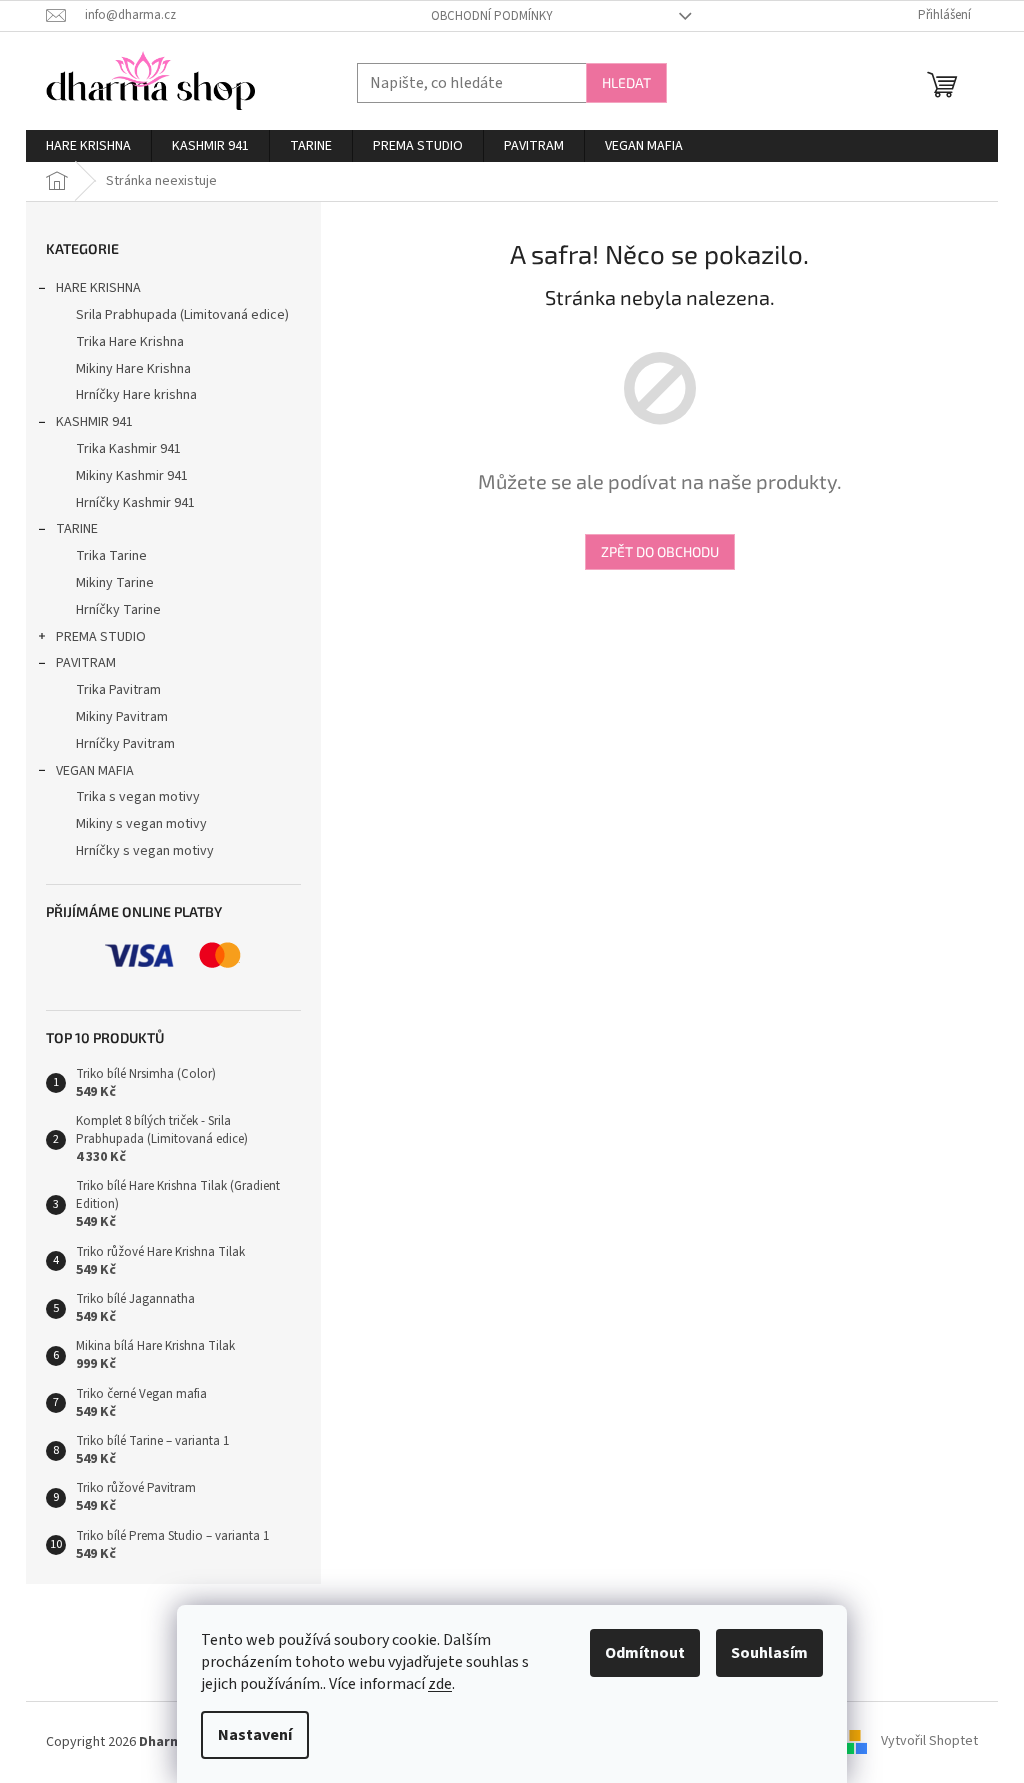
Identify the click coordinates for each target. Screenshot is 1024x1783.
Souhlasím (769, 1653)
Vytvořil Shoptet (929, 1742)
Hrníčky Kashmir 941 (135, 503)
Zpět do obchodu (660, 551)
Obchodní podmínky (492, 16)
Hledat (626, 82)
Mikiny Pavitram (122, 717)
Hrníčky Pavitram (125, 744)
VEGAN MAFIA (95, 771)
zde (440, 1684)
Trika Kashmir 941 (128, 449)
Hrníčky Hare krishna (136, 395)
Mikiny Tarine (115, 583)
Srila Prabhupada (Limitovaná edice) (182, 315)
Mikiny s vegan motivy (141, 824)
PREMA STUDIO (101, 637)
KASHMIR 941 (94, 422)
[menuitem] (88, 146)
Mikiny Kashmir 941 (132, 476)
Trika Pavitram (118, 690)
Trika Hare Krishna (130, 342)
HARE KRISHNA (98, 288)
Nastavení (255, 1735)
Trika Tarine (111, 556)
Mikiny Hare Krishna (133, 369)
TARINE (77, 529)
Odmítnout (645, 1653)
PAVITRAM (86, 663)
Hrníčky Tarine (118, 610)
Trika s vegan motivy (138, 797)
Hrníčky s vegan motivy (145, 851)
